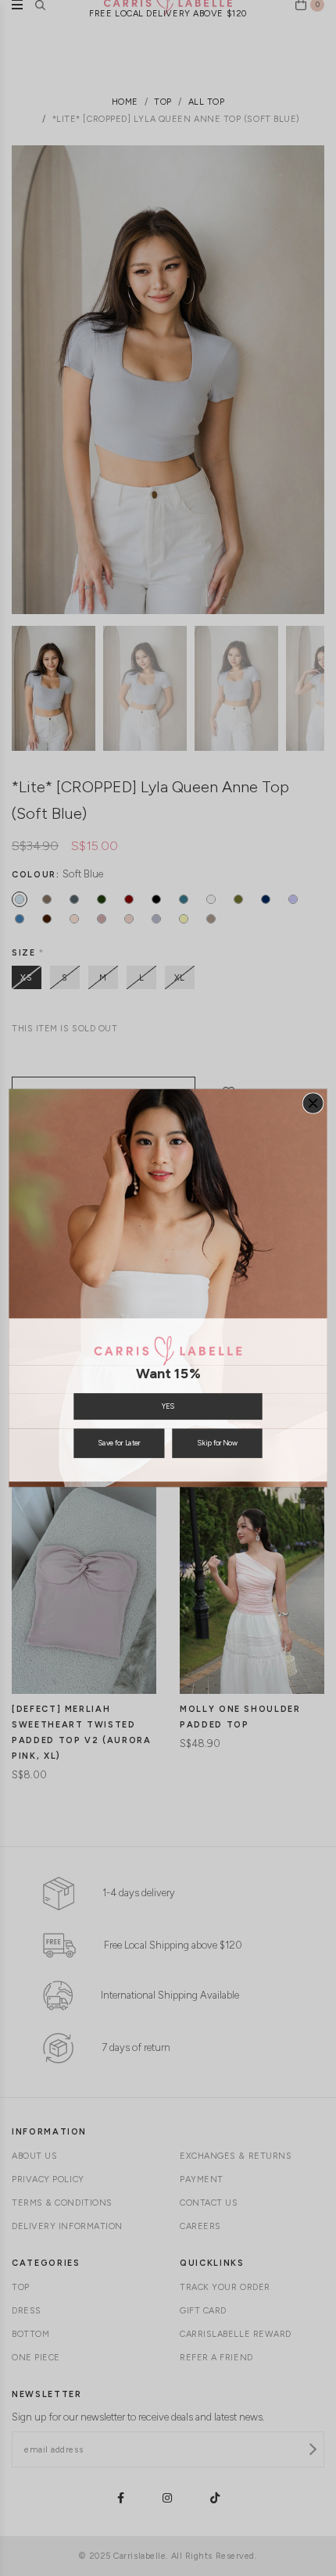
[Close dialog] (313, 1103)
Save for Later (119, 1443)
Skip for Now (217, 1443)
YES (168, 1407)
